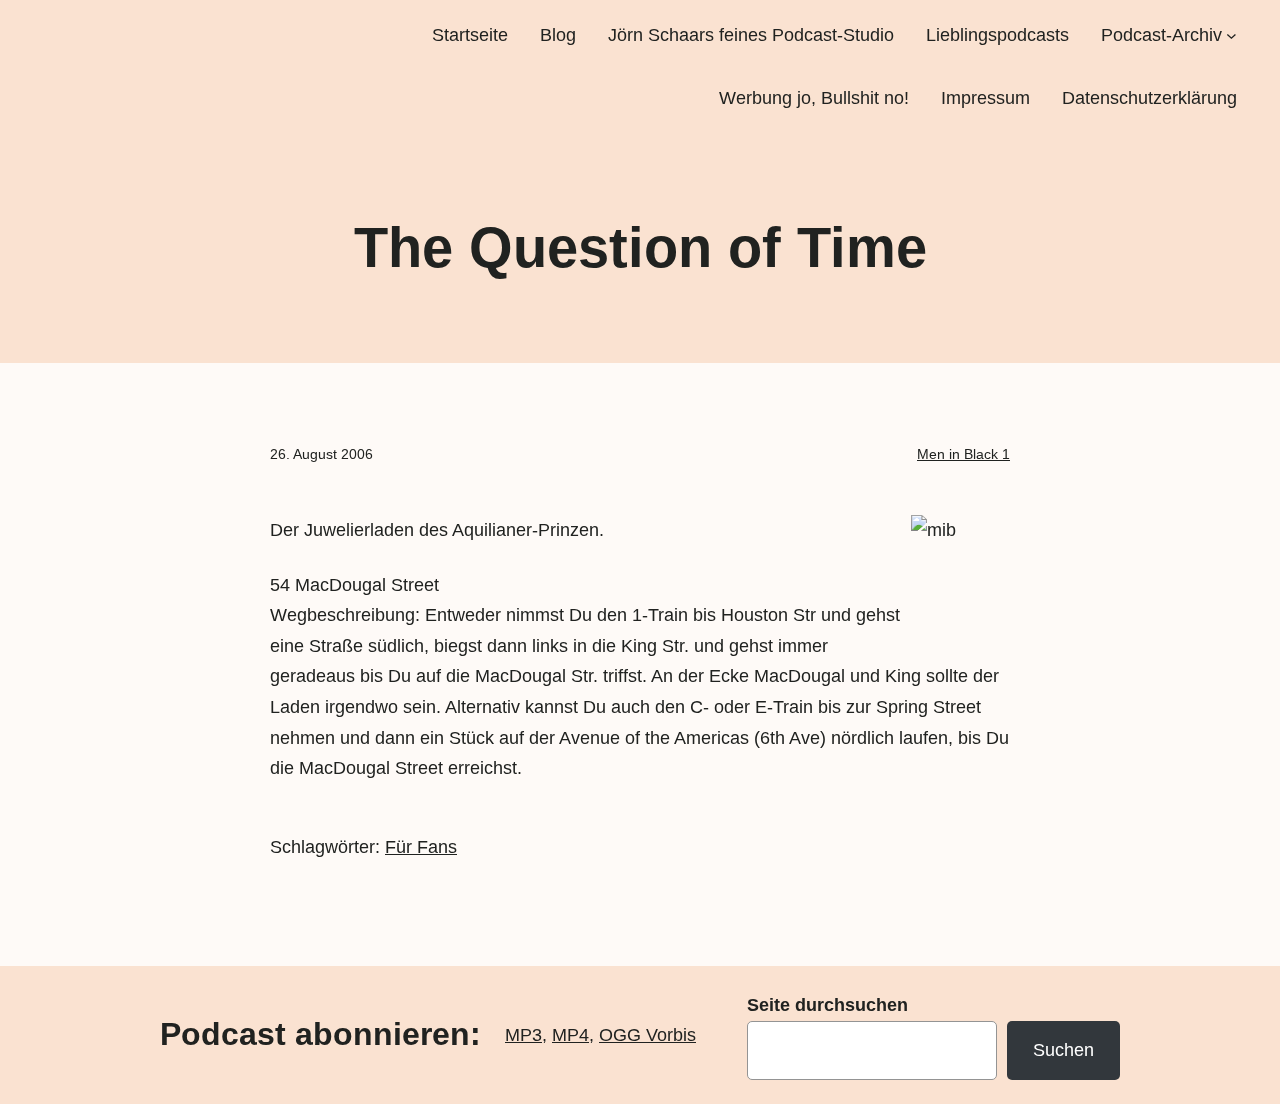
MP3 (523, 1035)
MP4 (570, 1035)
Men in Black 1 (963, 454)
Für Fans (421, 847)
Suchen (1063, 1050)
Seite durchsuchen (827, 1005)
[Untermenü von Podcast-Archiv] (1231, 35)
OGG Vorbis (647, 1035)
